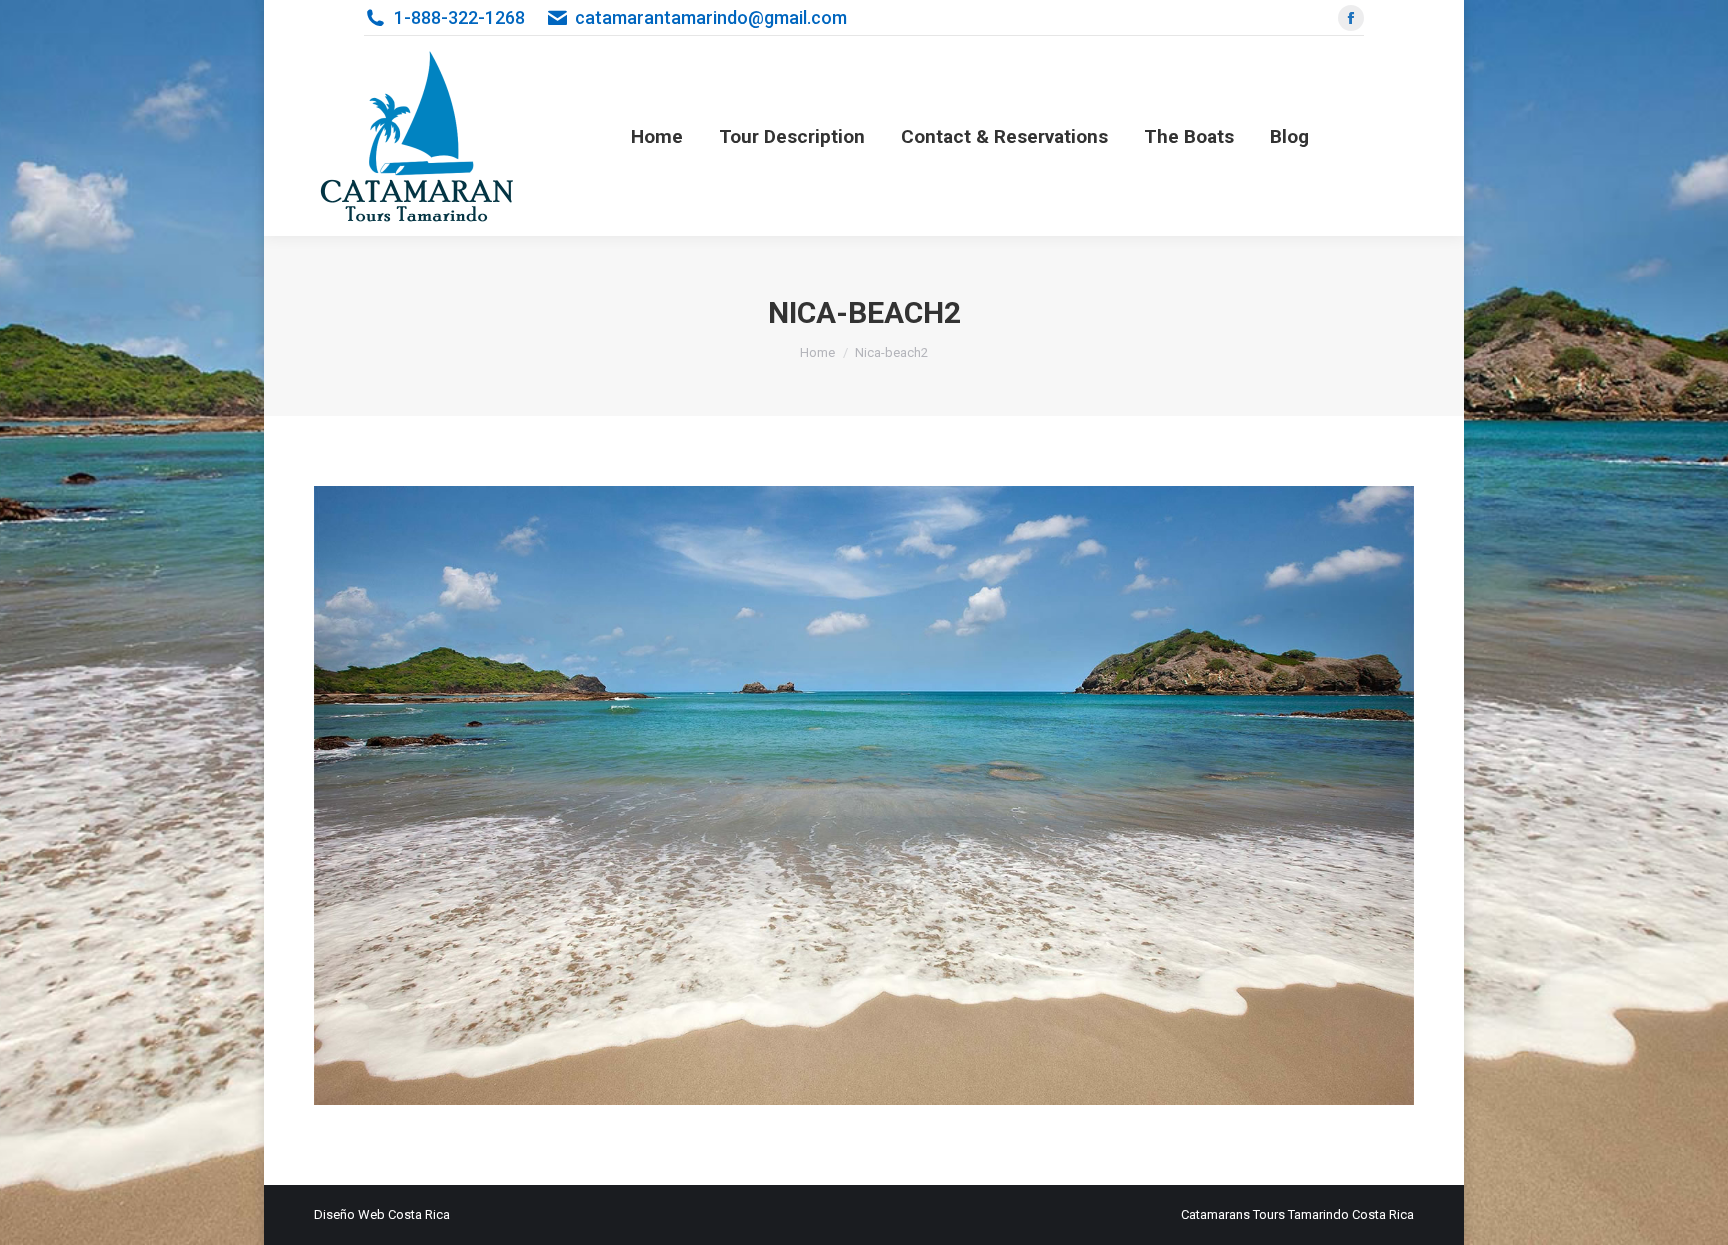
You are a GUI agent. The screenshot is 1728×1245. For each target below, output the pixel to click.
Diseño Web (349, 1214)
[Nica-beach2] (864, 795)
